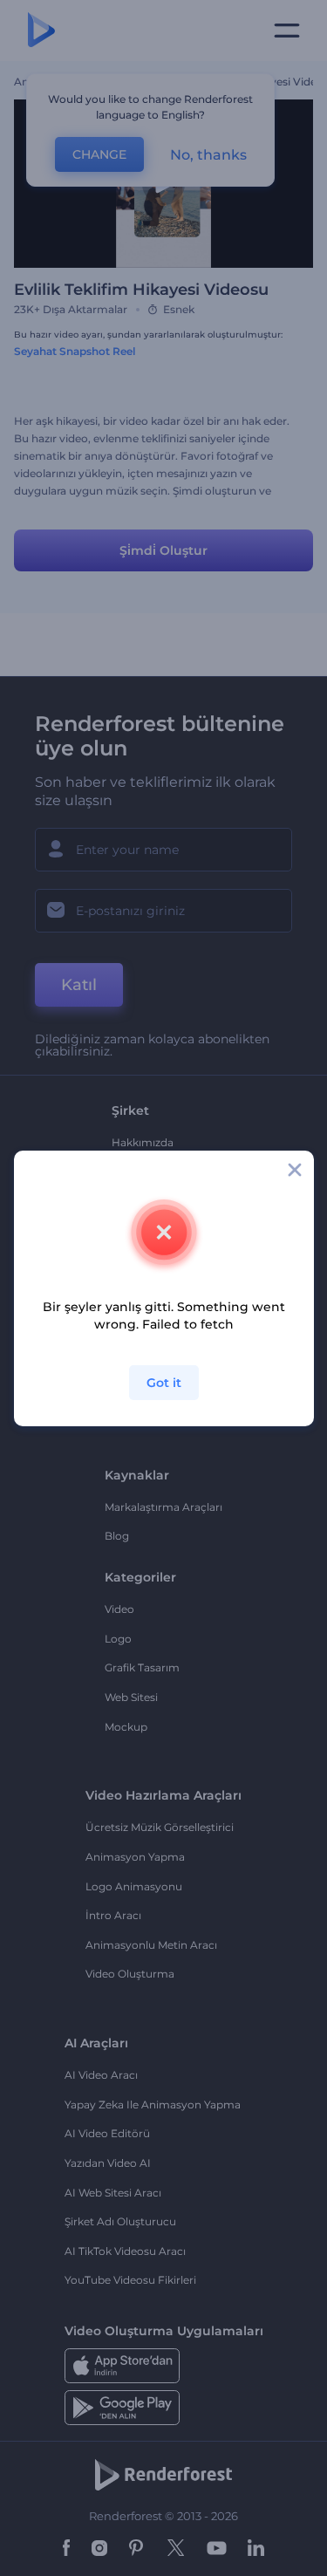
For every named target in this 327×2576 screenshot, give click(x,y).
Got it (164, 1383)
